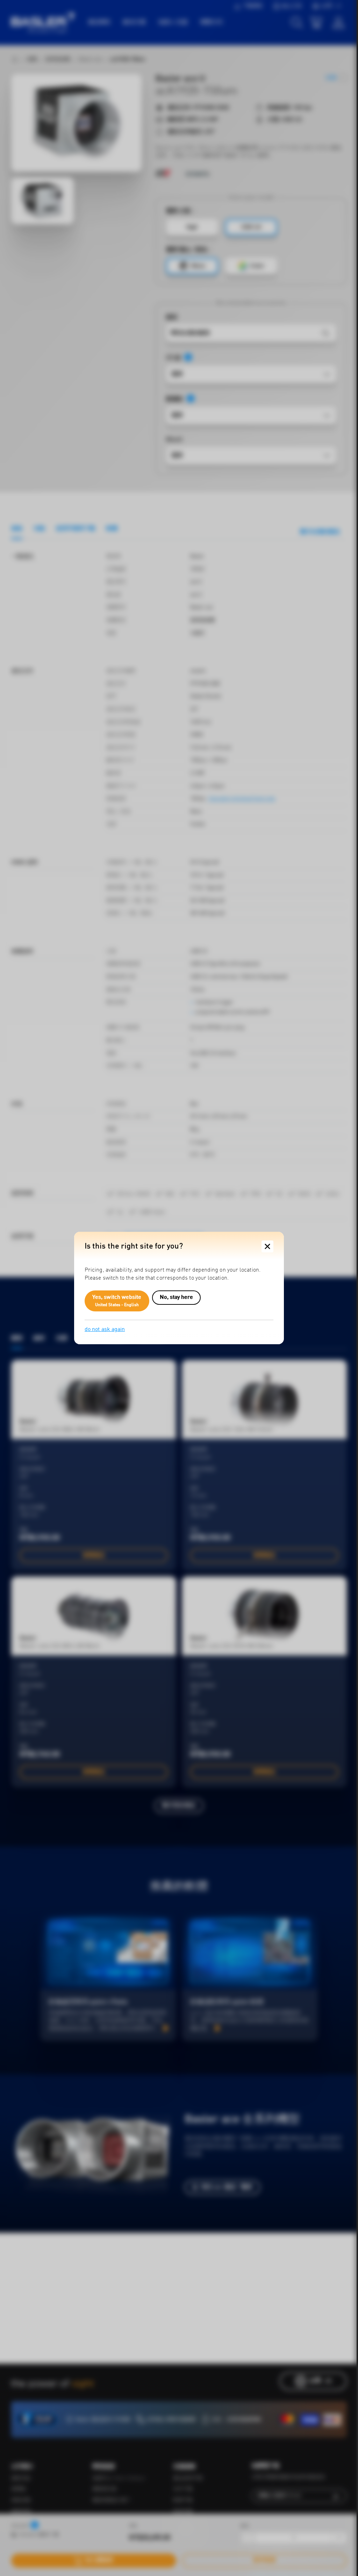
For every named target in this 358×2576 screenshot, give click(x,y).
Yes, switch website (117, 1301)
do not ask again (105, 1330)
